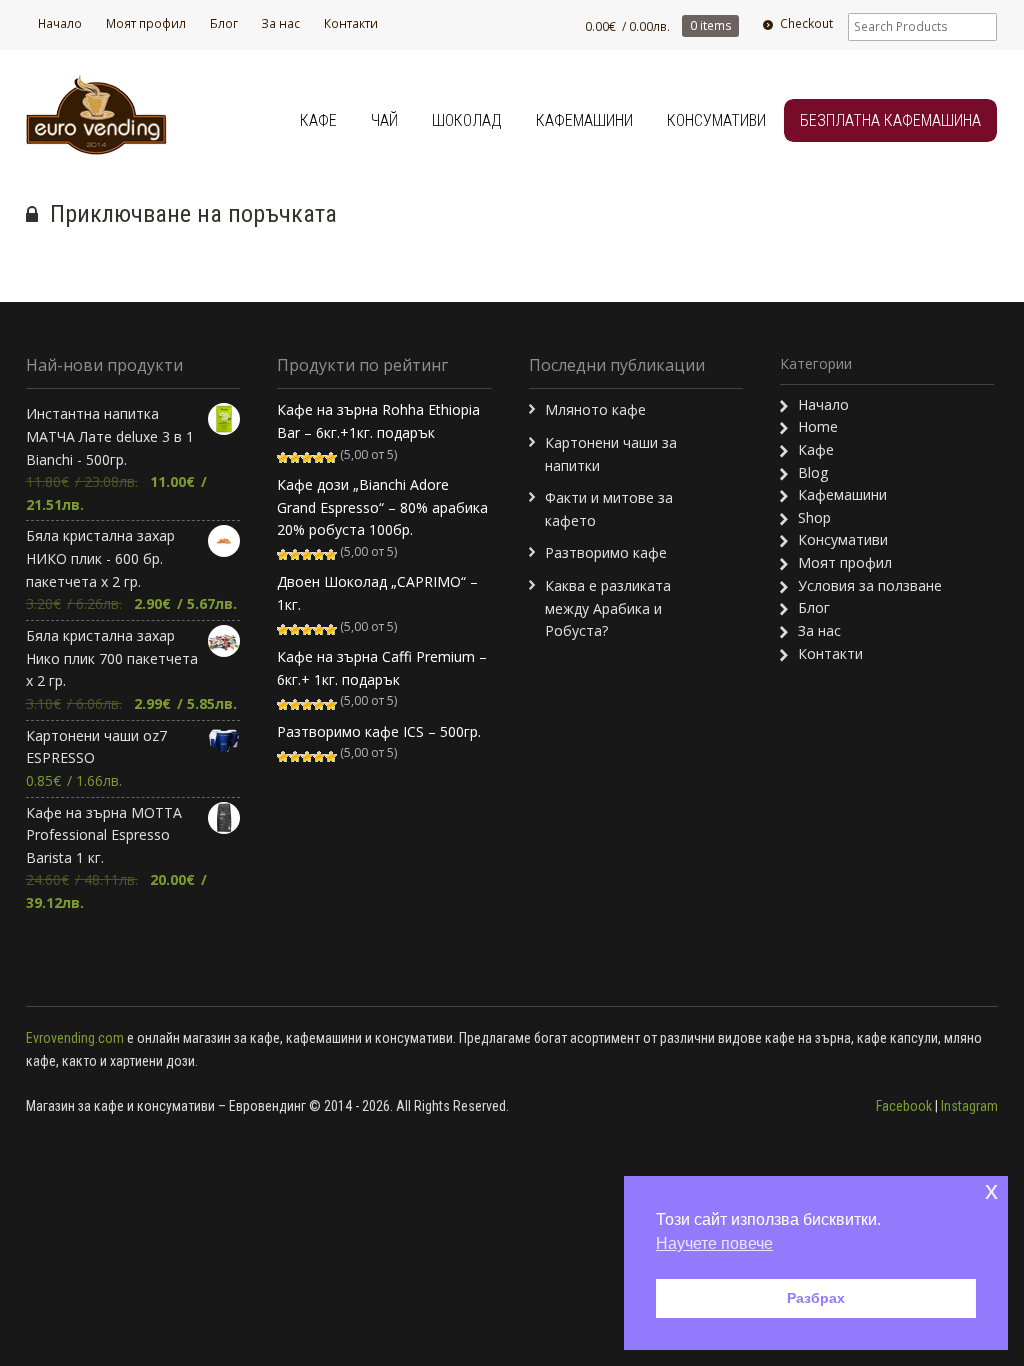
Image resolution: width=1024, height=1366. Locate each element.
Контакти (351, 23)
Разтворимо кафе (606, 552)
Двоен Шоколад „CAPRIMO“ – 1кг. (377, 593)
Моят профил (146, 23)
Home (818, 426)
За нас (280, 23)
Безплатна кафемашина (890, 120)
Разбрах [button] (816, 1298)
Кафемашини (584, 120)
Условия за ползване (870, 585)
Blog (813, 472)
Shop (814, 517)
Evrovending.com (75, 1038)
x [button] (991, 1190)
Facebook (904, 1106)
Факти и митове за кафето (609, 509)
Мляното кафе (595, 409)
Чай (384, 120)
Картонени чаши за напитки (611, 454)
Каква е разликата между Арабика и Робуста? (608, 608)
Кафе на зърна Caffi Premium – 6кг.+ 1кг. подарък (382, 668)
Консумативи (716, 120)
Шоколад (467, 120)
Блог (224, 23)
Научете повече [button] (714, 1243)
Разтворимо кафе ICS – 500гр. (379, 731)
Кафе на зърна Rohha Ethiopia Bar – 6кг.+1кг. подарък (378, 421)
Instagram (969, 1106)
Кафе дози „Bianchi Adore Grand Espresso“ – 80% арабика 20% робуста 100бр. (382, 507)
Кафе (318, 120)
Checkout (806, 23)
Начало (60, 23)
